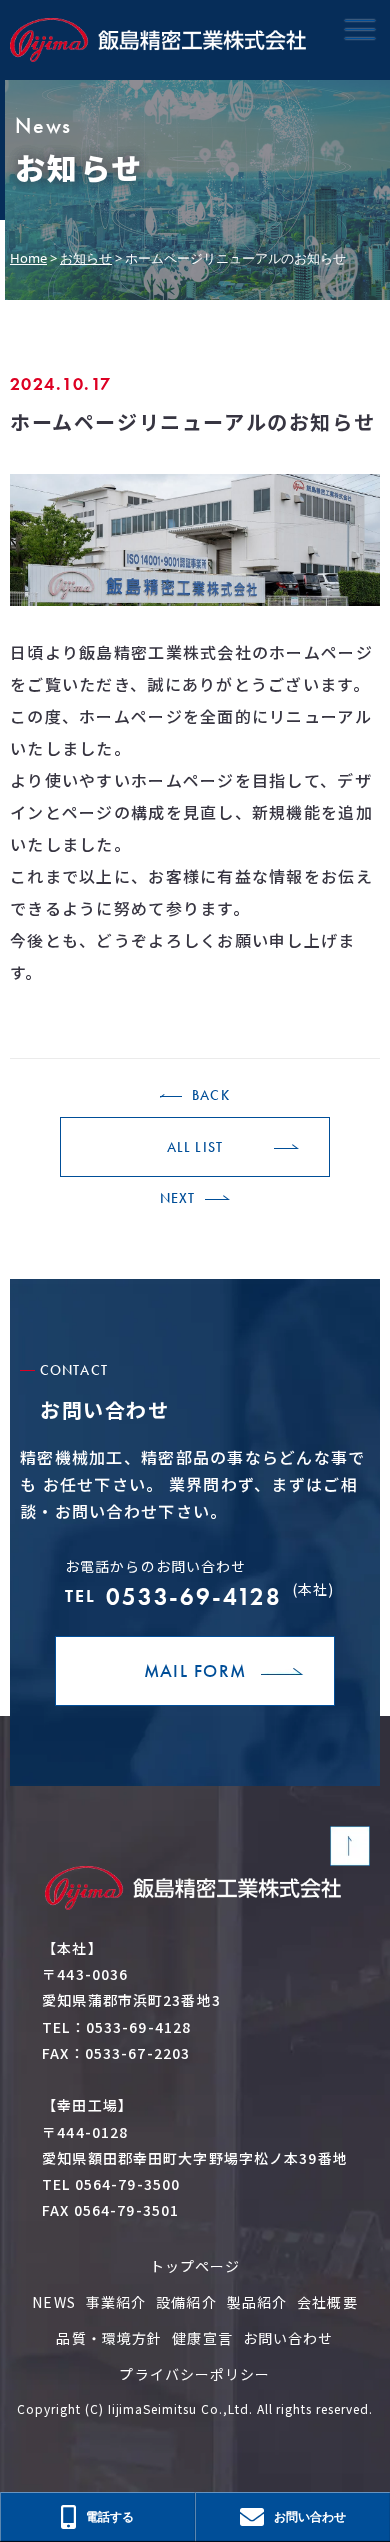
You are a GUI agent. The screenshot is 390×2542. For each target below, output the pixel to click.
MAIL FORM (195, 1670)
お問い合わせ (288, 2338)
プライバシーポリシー (194, 2374)
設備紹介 (186, 2302)
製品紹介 (257, 2302)
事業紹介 (116, 2302)
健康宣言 (202, 2338)
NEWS (53, 2302)
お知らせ (86, 258)
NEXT (177, 1198)
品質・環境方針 (109, 2338)
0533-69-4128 (199, 1595)
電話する (110, 2516)
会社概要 (327, 2302)
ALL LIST (195, 1147)
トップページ (195, 2266)
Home (28, 258)
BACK (210, 1095)
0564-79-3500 (127, 2184)
